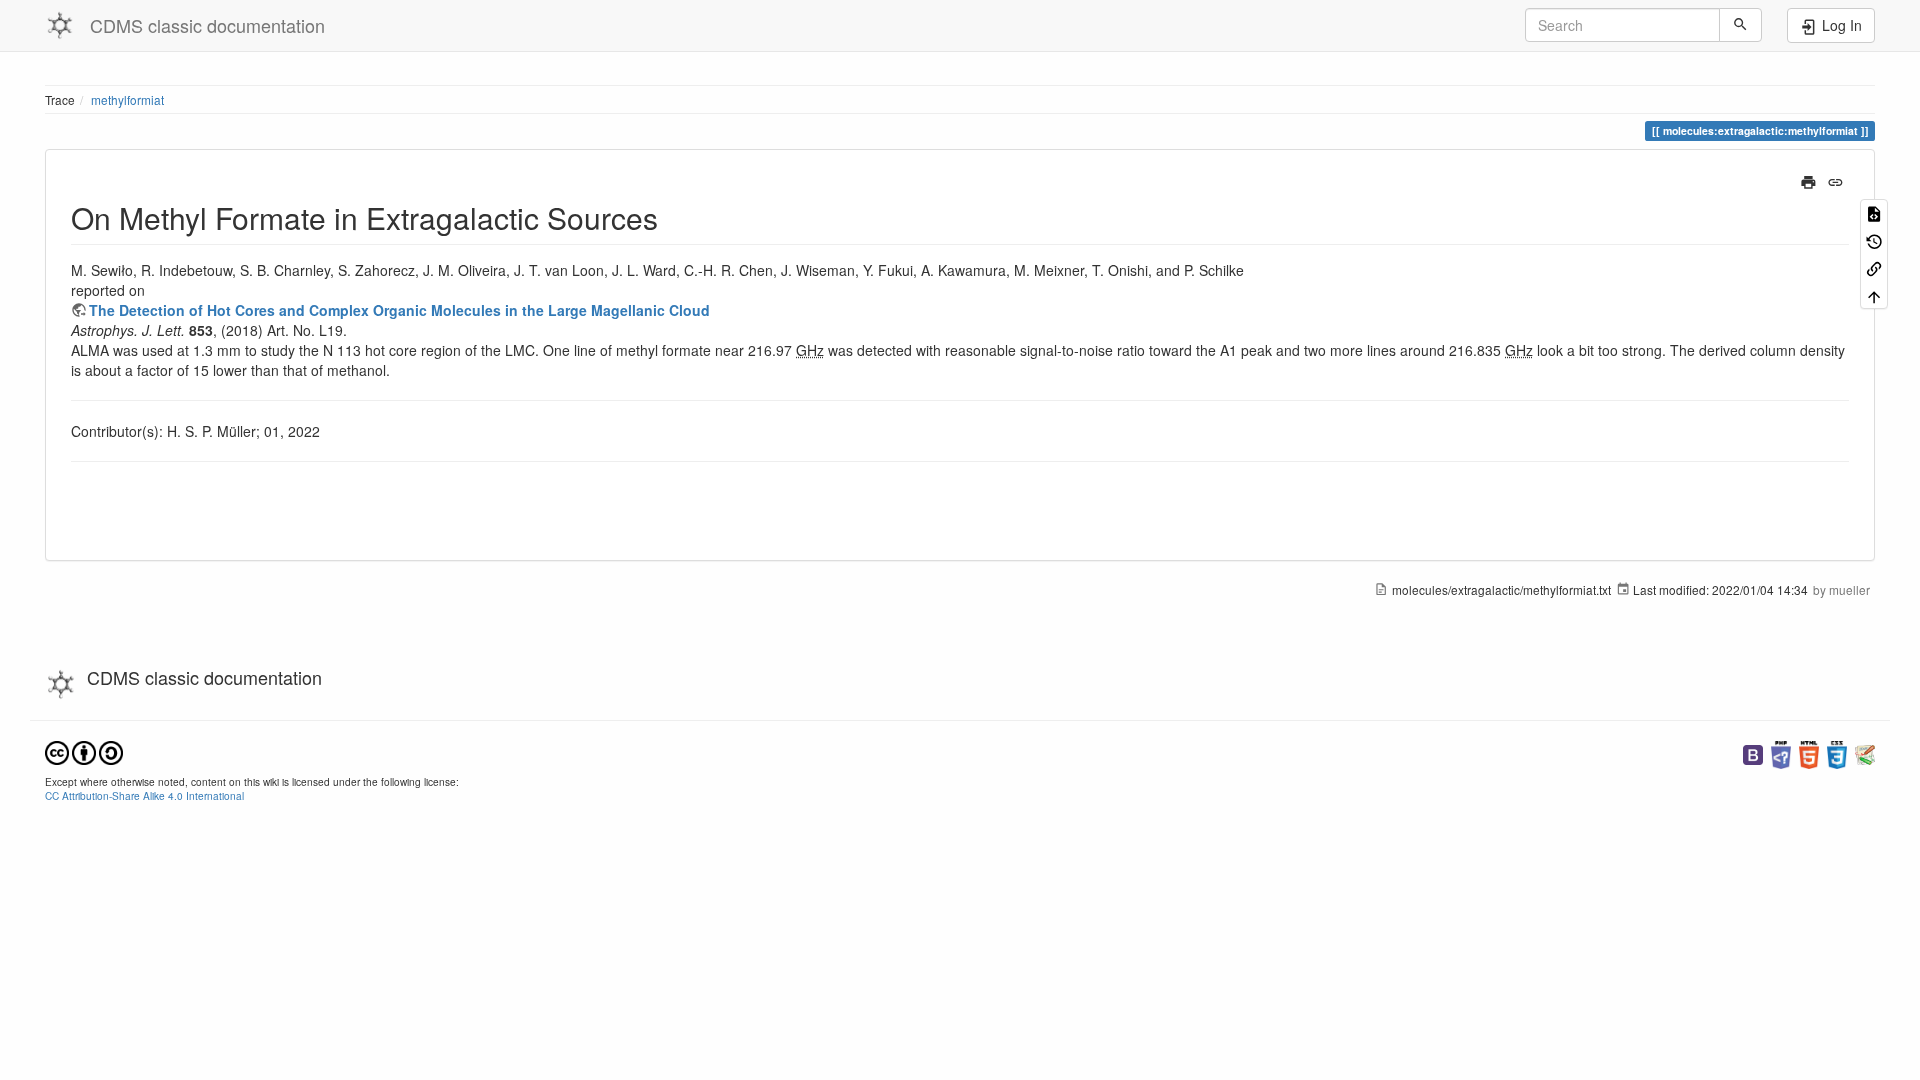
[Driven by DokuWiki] (1865, 752)
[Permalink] (1835, 180)
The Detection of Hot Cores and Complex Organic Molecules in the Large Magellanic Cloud (399, 310)
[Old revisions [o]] (1874, 239)
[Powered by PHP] (1781, 752)
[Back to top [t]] (1874, 294)
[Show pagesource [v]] (1874, 212)
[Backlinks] (1874, 267)
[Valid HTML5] (1809, 752)
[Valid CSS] (1837, 752)
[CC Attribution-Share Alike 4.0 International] (84, 750)
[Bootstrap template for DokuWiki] (1753, 752)
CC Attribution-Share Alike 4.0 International (144, 795)
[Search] (1740, 25)
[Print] (1808, 180)
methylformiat (127, 99)
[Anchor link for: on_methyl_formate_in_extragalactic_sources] (673, 217)
